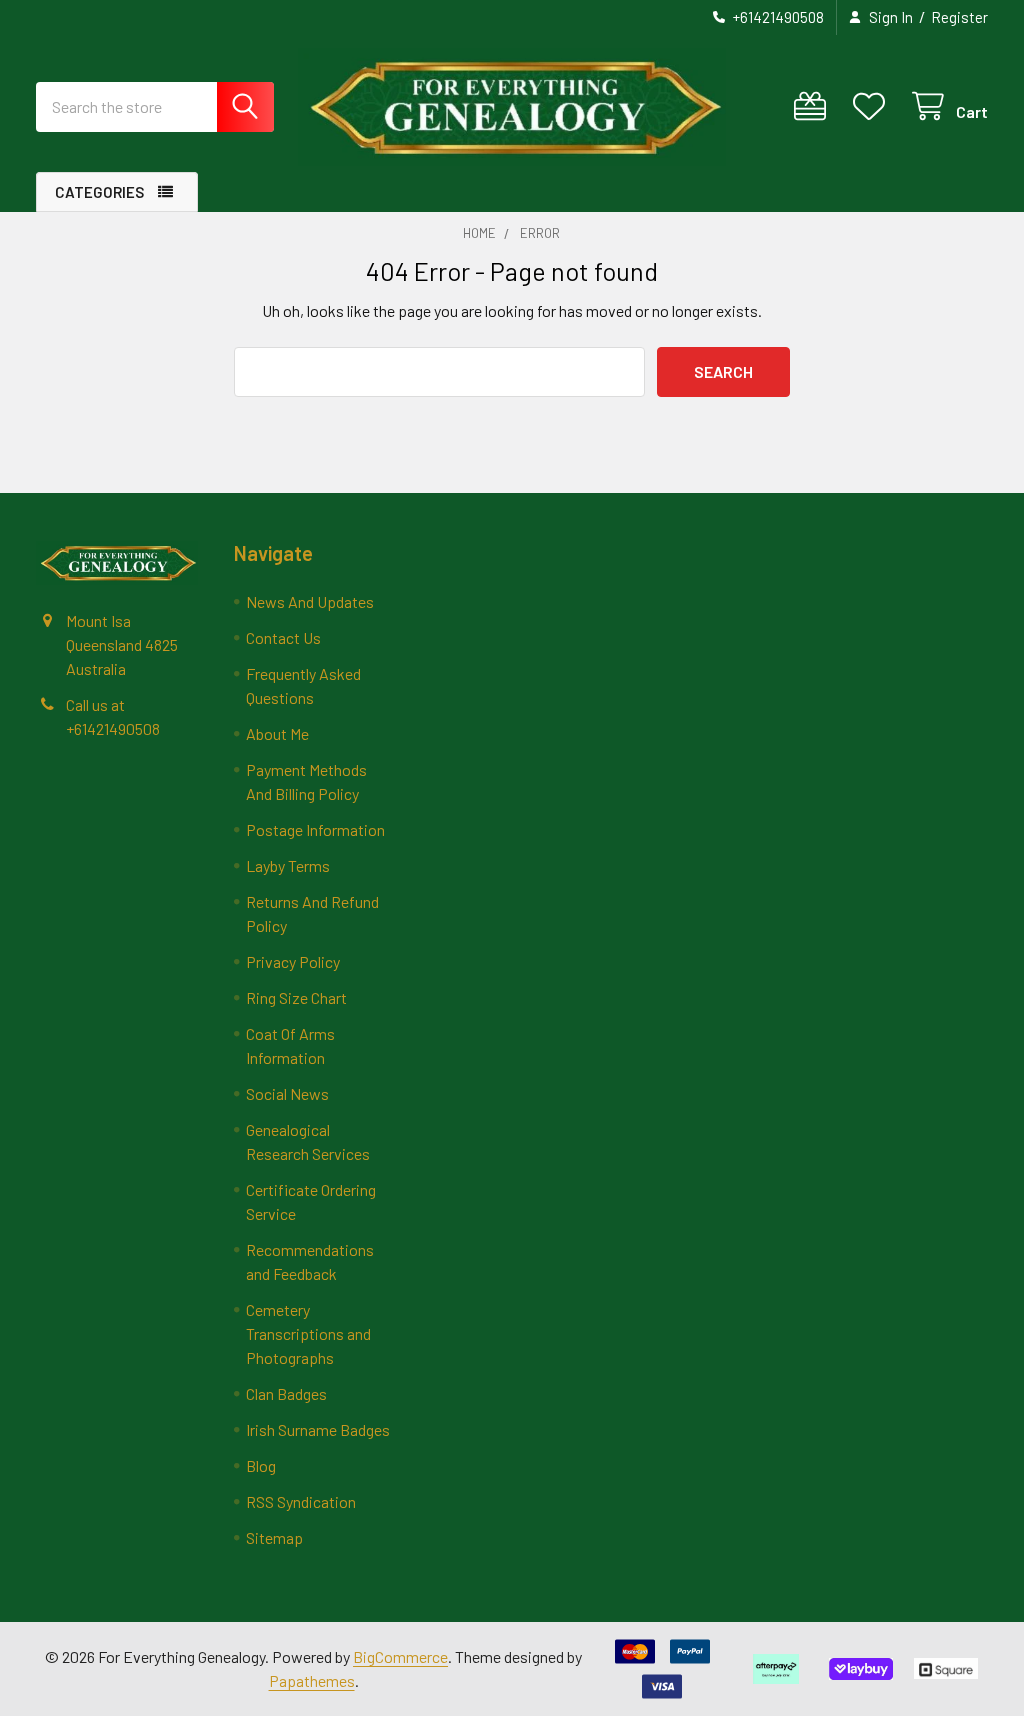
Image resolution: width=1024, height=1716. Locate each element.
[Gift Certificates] (814, 106)
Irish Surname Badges (318, 1429)
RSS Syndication (301, 1501)
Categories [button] (99, 192)
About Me (277, 733)
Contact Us (283, 637)
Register (959, 17)
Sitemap (274, 1537)
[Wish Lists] (873, 106)
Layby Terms (288, 865)
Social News (287, 1093)
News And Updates (310, 601)
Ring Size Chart (296, 997)
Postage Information (315, 829)
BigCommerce (400, 1656)
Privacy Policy (293, 961)
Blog (261, 1465)
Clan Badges (286, 1393)
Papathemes (312, 1680)
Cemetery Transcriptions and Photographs (308, 1333)
